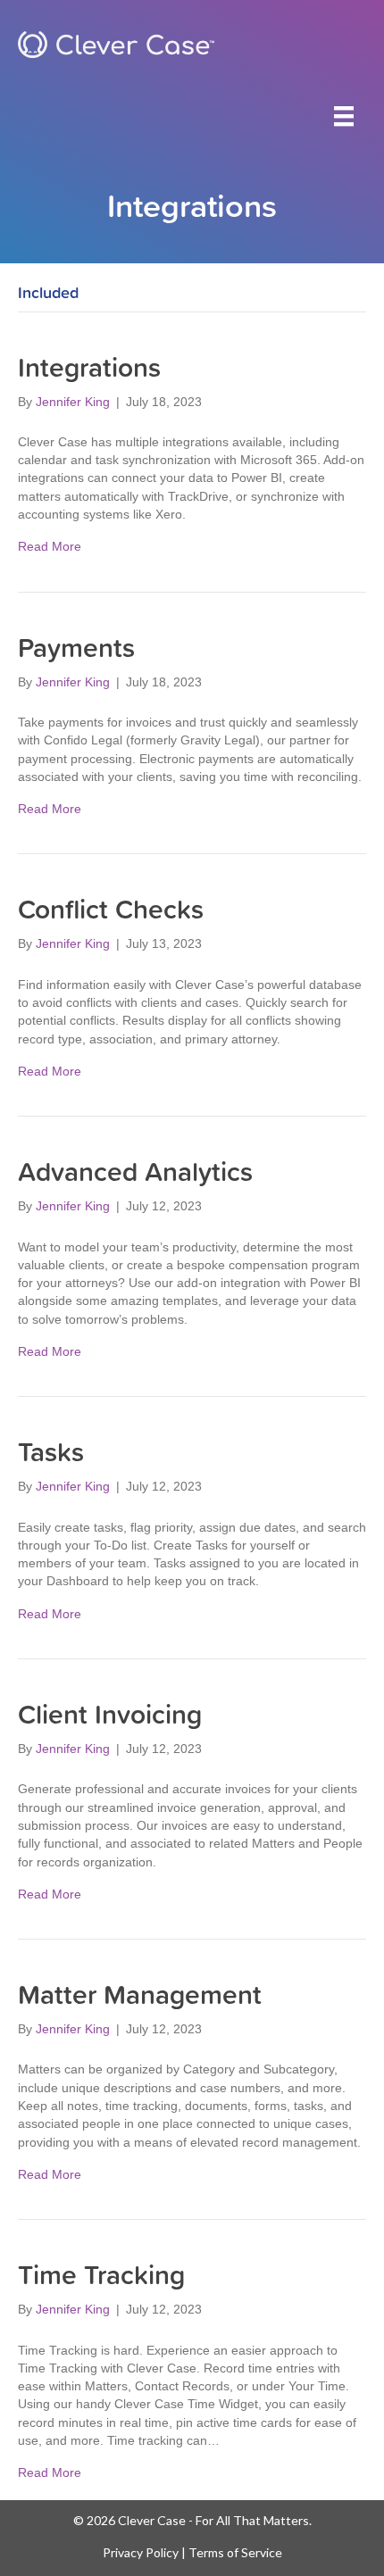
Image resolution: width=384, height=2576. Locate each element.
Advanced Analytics (135, 1171)
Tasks (51, 1451)
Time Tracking (101, 2274)
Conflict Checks (111, 908)
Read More (50, 546)
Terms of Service (235, 2552)
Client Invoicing (110, 1713)
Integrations (89, 366)
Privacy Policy (141, 2552)
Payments (76, 647)
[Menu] (344, 116)
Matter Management (140, 1994)
